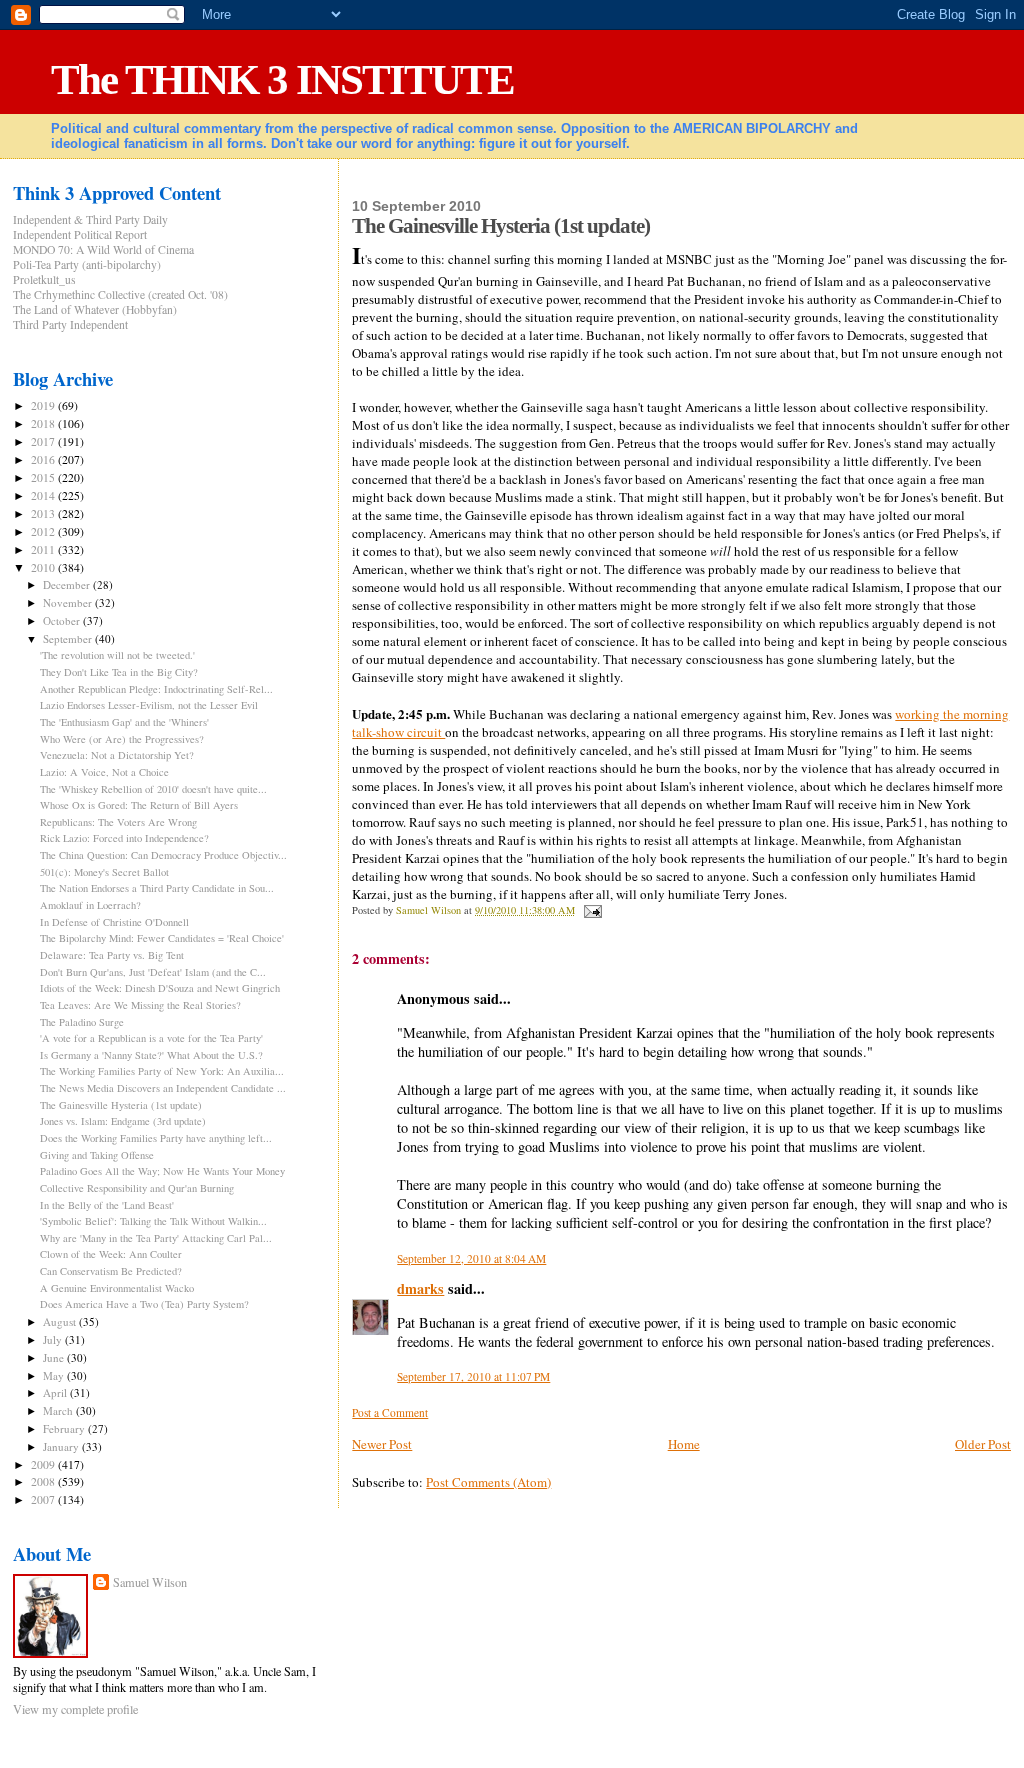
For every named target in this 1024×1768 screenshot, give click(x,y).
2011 (44, 549)
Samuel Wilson (150, 1582)
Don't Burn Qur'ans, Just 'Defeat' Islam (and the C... (153, 972)
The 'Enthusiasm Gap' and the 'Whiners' (124, 722)
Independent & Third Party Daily (90, 219)
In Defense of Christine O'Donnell (114, 922)
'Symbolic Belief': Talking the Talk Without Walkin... (153, 1221)
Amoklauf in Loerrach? (90, 905)
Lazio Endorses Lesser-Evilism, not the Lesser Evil (149, 705)
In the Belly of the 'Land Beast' (107, 1205)
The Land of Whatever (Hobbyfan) (95, 309)
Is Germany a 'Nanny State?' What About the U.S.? (151, 1055)
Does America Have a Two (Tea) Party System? (144, 1304)
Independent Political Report (80, 234)
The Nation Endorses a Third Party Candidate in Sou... (157, 888)
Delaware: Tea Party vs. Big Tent (112, 955)
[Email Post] (591, 910)
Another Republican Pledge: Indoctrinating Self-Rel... (156, 689)
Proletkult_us (44, 279)
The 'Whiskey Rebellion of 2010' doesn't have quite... (153, 789)
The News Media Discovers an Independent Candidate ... (163, 1088)
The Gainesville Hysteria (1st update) (121, 1105)
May (55, 1375)
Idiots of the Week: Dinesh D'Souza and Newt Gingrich (160, 988)
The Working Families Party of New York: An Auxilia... (162, 1071)
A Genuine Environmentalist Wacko (117, 1288)
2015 (44, 477)
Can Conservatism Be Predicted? (111, 1271)
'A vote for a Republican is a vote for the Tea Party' (151, 1038)
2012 (44, 531)
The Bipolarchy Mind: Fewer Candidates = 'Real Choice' (162, 938)
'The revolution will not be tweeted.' (117, 655)
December (68, 584)
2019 (44, 405)
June (55, 1357)
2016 (44, 459)
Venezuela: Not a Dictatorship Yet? (117, 755)
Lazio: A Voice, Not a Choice (104, 772)
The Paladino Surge (82, 1022)
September (69, 638)
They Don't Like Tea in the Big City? (119, 672)
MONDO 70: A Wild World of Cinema (103, 249)
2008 (44, 1481)
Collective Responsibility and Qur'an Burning (137, 1188)
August (61, 1321)
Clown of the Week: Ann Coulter (111, 1254)
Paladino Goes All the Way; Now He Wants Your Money (162, 1171)
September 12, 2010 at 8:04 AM (471, 1258)
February (65, 1428)
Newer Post (382, 1444)
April (56, 1392)
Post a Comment (390, 1412)
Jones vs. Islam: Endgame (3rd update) (123, 1121)
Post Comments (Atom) (488, 1482)
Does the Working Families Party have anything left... (156, 1138)
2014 (44, 495)
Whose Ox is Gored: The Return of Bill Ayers (139, 805)
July (54, 1339)
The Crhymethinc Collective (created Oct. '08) (120, 294)
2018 (44, 423)
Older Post (983, 1444)
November (69, 602)
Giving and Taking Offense (97, 1155)
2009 (44, 1464)
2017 (44, 441)
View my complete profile (75, 1709)
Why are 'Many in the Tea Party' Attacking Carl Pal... (156, 1238)
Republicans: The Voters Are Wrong (118, 822)
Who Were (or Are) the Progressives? (122, 739)
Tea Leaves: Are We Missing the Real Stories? (140, 1005)
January (62, 1446)
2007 (44, 1499)
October (63, 620)
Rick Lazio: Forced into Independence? (124, 838)
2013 (44, 513)
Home (684, 1444)
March (59, 1410)
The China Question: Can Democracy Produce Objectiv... (163, 855)
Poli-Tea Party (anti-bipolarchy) (87, 264)
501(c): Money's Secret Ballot (104, 872)
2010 (44, 567)
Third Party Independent (70, 324)
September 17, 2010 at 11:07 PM (473, 1376)
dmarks (420, 1288)
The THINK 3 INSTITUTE (282, 79)
